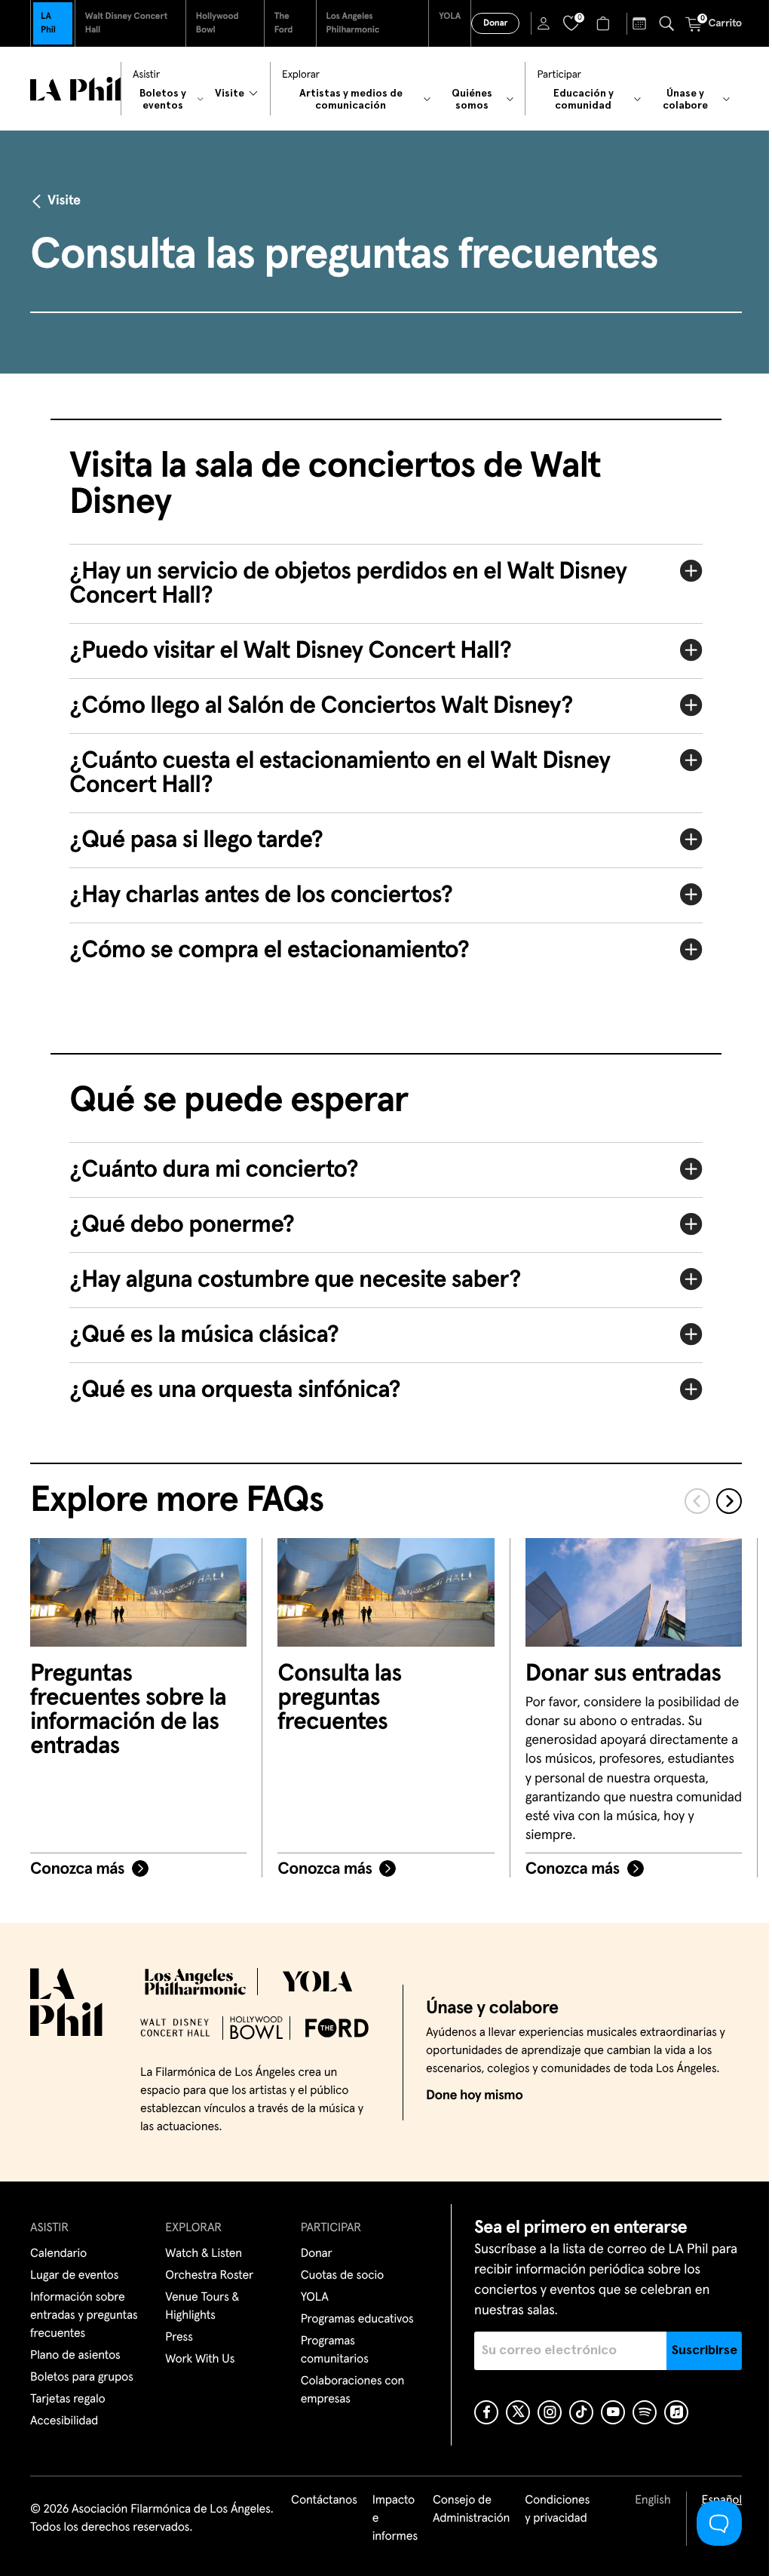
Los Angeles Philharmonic (353, 23)
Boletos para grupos (82, 2378)
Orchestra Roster (208, 2276)
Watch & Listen (202, 2254)
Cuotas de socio (338, 2276)
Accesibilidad (64, 2421)
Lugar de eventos (74, 2276)
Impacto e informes (384, 2519)
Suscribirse (693, 2350)
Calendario (58, 2254)
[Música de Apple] (670, 2412)
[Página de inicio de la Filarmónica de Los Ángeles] (75, 89)
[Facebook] (480, 2412)
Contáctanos (313, 2501)
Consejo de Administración (460, 2510)
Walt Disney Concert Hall (126, 23)
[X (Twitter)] (512, 2412)
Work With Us (198, 2360)
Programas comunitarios (330, 2350)
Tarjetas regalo (68, 2399)
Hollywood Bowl (218, 23)
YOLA (450, 17)
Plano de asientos (75, 2356)
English (641, 2501)
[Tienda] (605, 23)
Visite (64, 201)
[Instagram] (544, 2412)
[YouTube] (607, 2412)
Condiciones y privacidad (546, 2510)
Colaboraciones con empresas (348, 2390)
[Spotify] (639, 2412)
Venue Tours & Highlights (201, 2307)
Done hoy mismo (463, 2095)
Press (177, 2338)
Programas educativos (353, 2320)
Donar (495, 23)
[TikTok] (575, 2412)
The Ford (284, 23)
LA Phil (48, 23)
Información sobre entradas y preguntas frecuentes (84, 2316)
